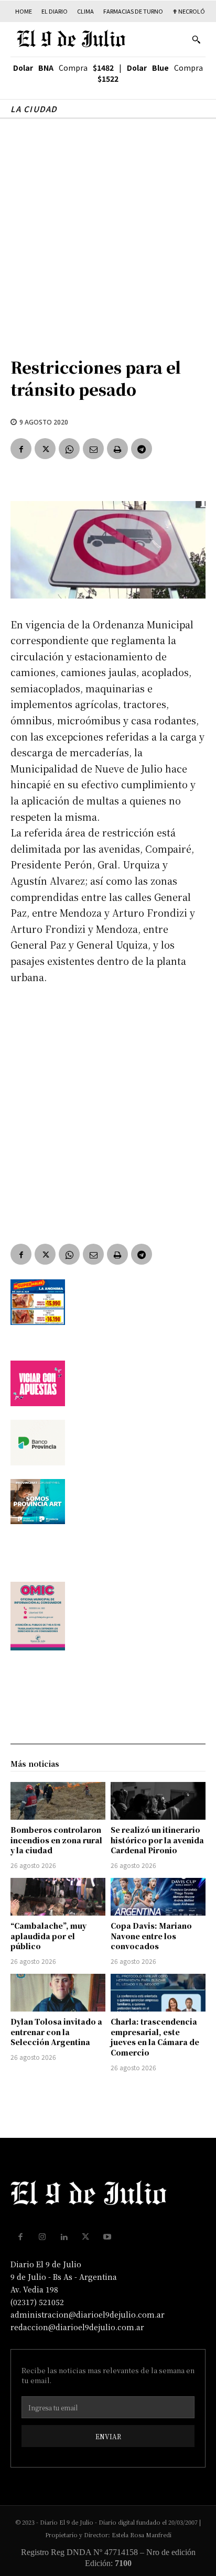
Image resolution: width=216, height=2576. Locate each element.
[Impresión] (117, 449)
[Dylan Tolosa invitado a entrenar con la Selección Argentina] (58, 1993)
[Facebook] (21, 449)
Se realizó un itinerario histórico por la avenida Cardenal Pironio (157, 1840)
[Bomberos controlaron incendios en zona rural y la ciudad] (58, 1801)
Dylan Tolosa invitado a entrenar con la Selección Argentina (56, 2032)
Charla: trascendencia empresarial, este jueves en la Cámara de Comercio (155, 2037)
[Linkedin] (64, 2237)
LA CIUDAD (34, 109)
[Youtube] (107, 2237)
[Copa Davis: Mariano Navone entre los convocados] (158, 1897)
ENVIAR (108, 2436)
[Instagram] (42, 2237)
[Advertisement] (108, 232)
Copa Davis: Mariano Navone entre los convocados (151, 1936)
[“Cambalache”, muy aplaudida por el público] (58, 1897)
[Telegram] (142, 449)
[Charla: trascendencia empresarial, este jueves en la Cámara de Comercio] (158, 1993)
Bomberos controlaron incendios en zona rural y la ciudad (56, 1840)
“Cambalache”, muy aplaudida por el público (48, 1936)
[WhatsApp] (69, 449)
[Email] (93, 449)
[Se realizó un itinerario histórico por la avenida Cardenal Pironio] (158, 1801)
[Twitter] (45, 449)
